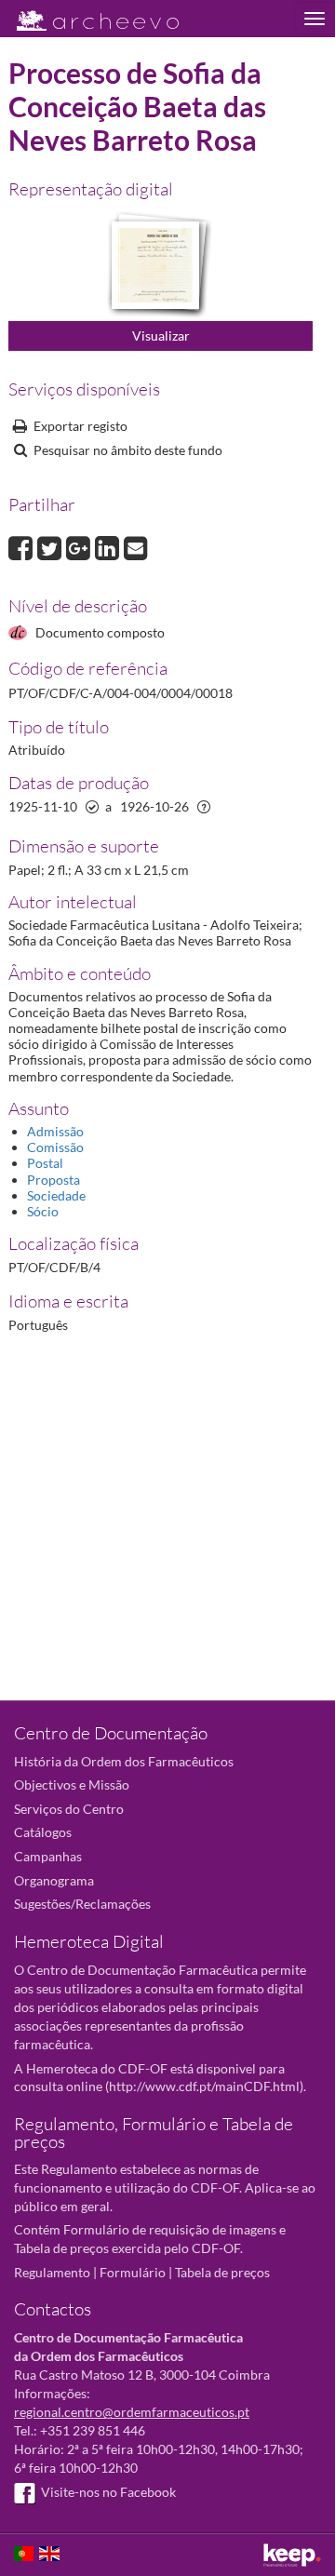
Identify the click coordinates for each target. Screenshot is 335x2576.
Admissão (55, 1131)
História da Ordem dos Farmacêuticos (124, 1761)
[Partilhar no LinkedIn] (109, 546)
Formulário (133, 2272)
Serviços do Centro (69, 1809)
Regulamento (52, 2272)
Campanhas (48, 1856)
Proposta (54, 1180)
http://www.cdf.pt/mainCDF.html (204, 2086)
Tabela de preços (222, 2272)
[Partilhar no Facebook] (23, 546)
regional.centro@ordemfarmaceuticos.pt (132, 2412)
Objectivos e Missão (72, 1784)
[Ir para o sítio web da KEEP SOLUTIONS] (292, 2555)
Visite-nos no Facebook (108, 2492)
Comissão (55, 1147)
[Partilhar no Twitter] (52, 546)
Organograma (54, 1880)
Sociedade (56, 1195)
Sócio (43, 1211)
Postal (45, 1163)
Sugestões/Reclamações (82, 1904)
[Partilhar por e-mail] (136, 546)
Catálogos (43, 1832)
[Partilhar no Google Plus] (80, 546)
